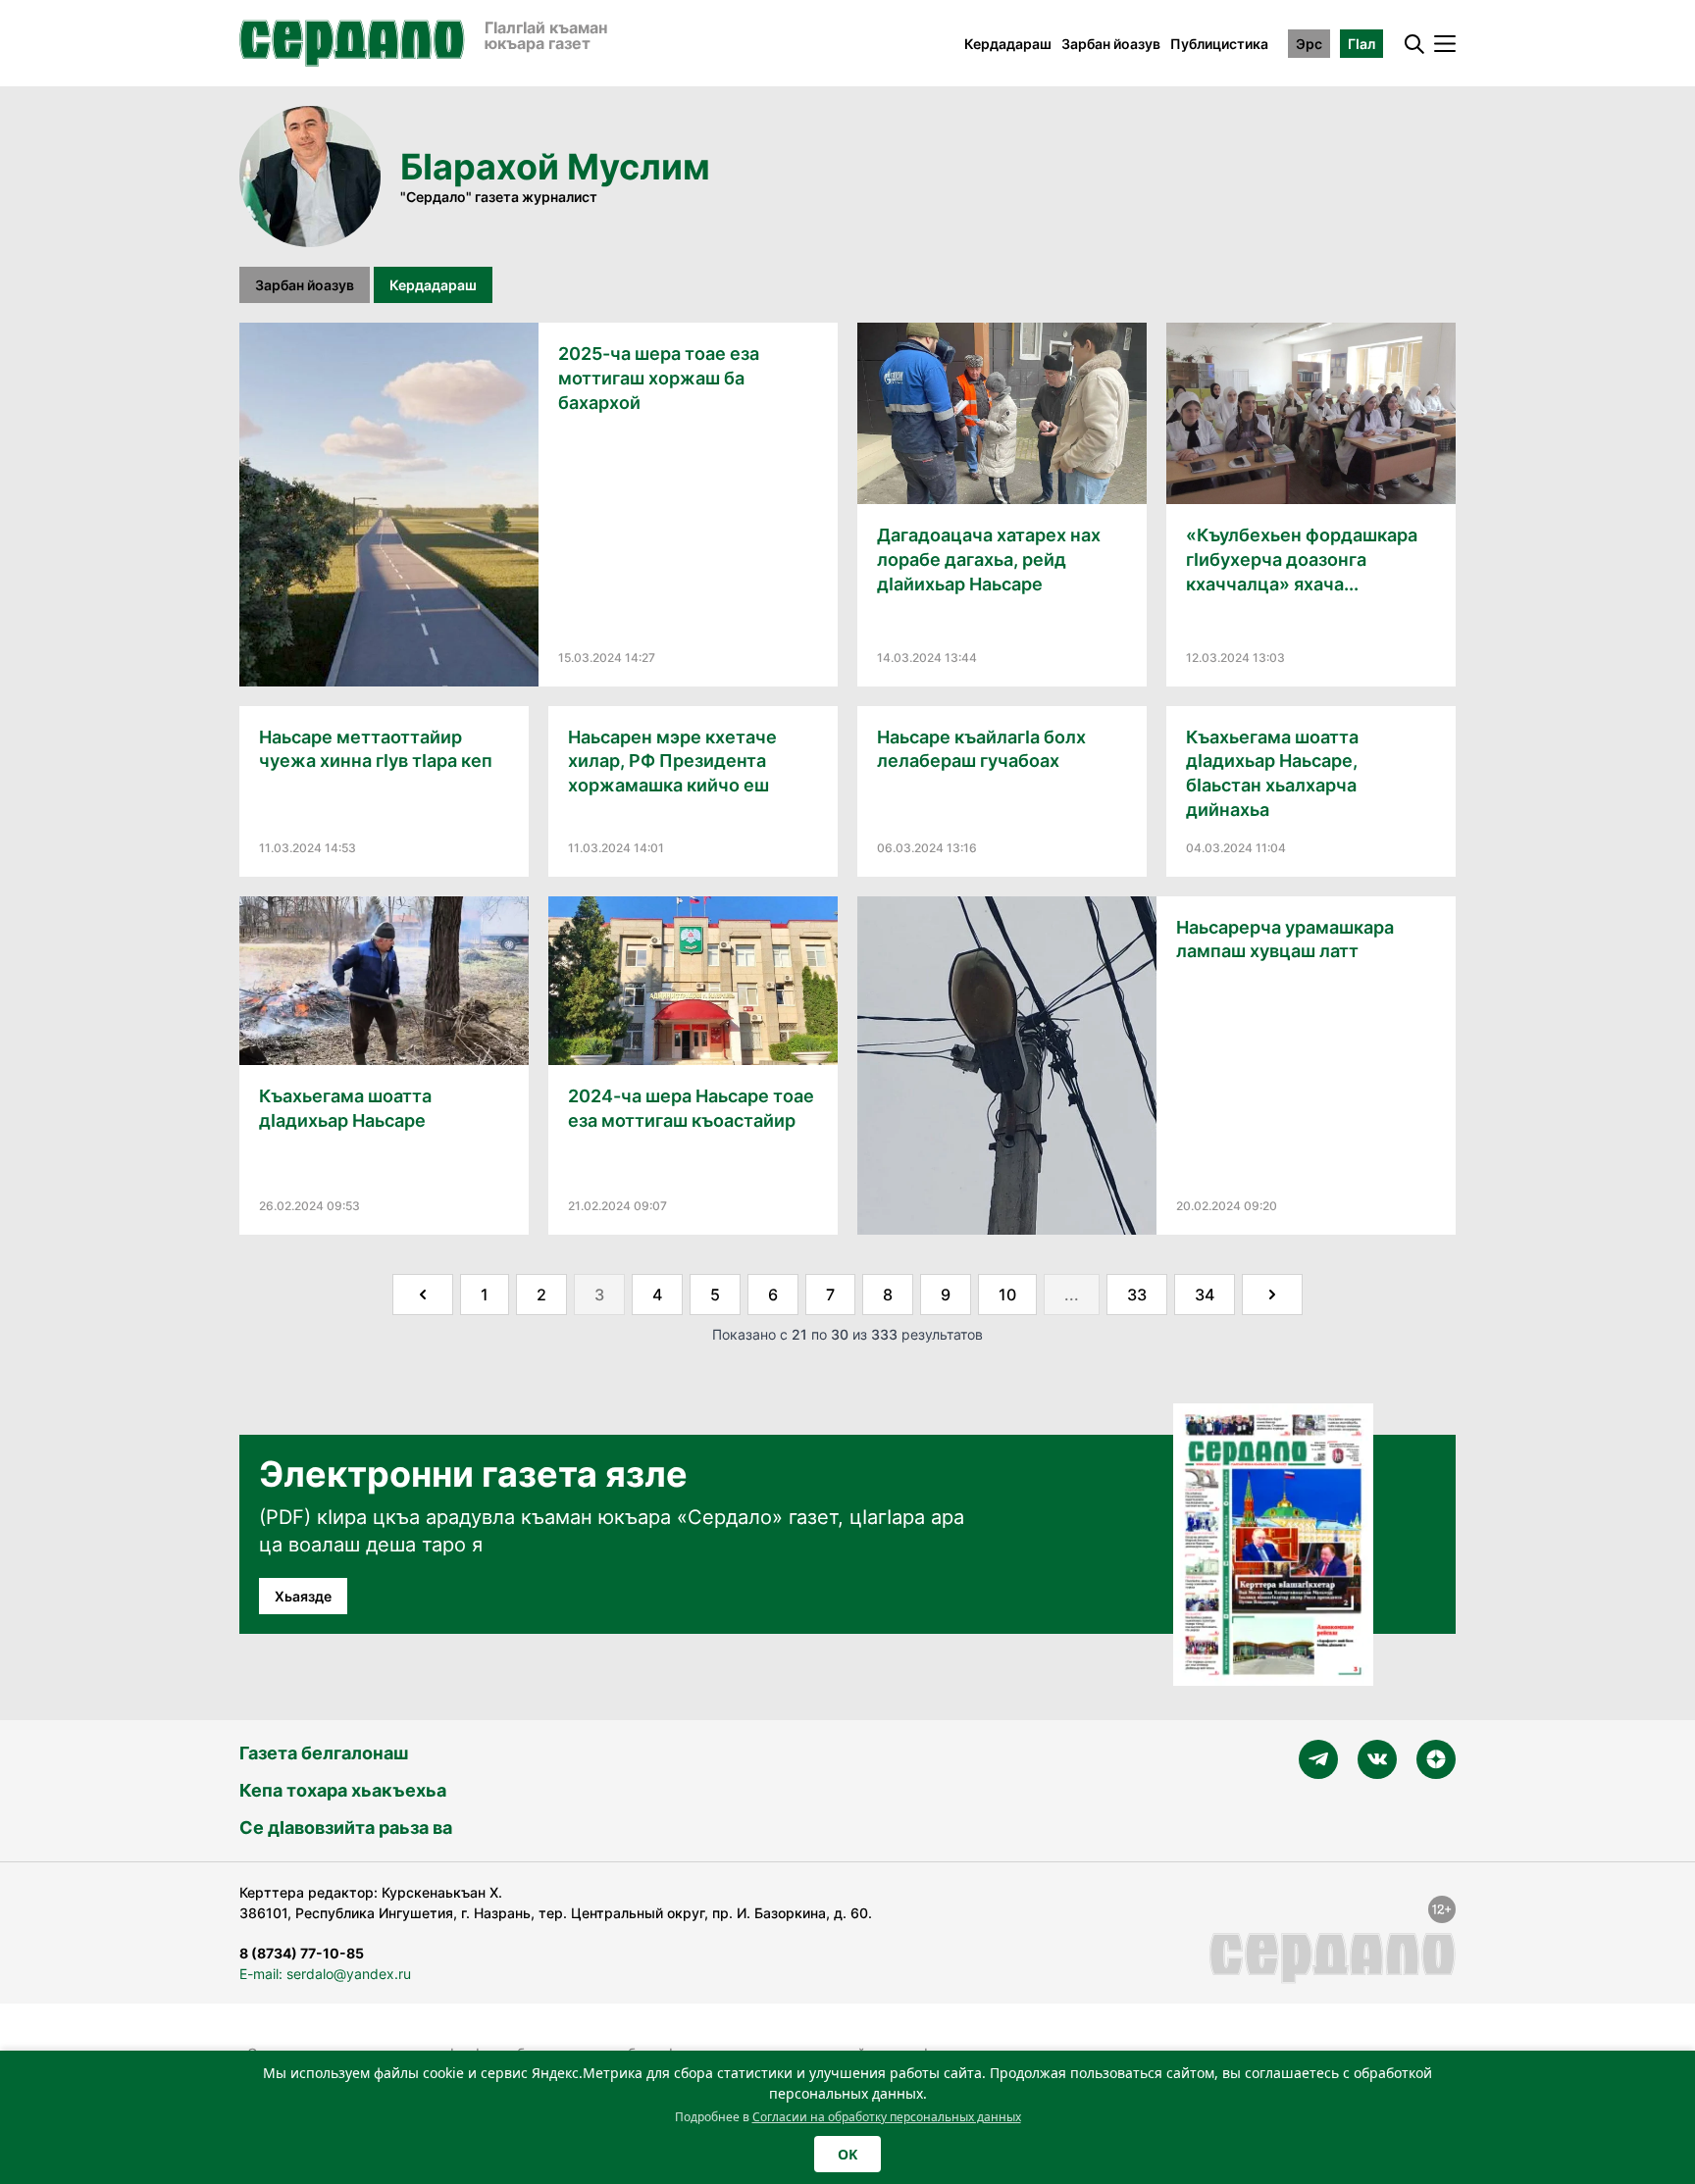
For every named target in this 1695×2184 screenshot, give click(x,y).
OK (847, 2154)
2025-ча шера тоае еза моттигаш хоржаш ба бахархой (659, 378)
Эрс (1309, 44)
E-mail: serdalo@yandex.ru (325, 1974)
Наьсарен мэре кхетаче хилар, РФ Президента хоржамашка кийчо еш (672, 762)
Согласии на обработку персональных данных (887, 2117)
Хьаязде (303, 1596)
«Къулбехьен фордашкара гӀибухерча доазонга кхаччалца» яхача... (1302, 559)
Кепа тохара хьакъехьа (343, 1790)
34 (1205, 1295)
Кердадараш (1008, 44)
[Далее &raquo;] (1272, 1295)
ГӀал (1361, 44)
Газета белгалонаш (324, 1753)
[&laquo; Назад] (423, 1295)
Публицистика (1219, 44)
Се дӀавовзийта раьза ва (346, 1828)
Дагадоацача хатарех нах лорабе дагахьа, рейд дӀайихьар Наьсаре (989, 559)
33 (1137, 1295)
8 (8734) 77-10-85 (302, 1953)
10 (1007, 1295)
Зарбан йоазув (1111, 44)
